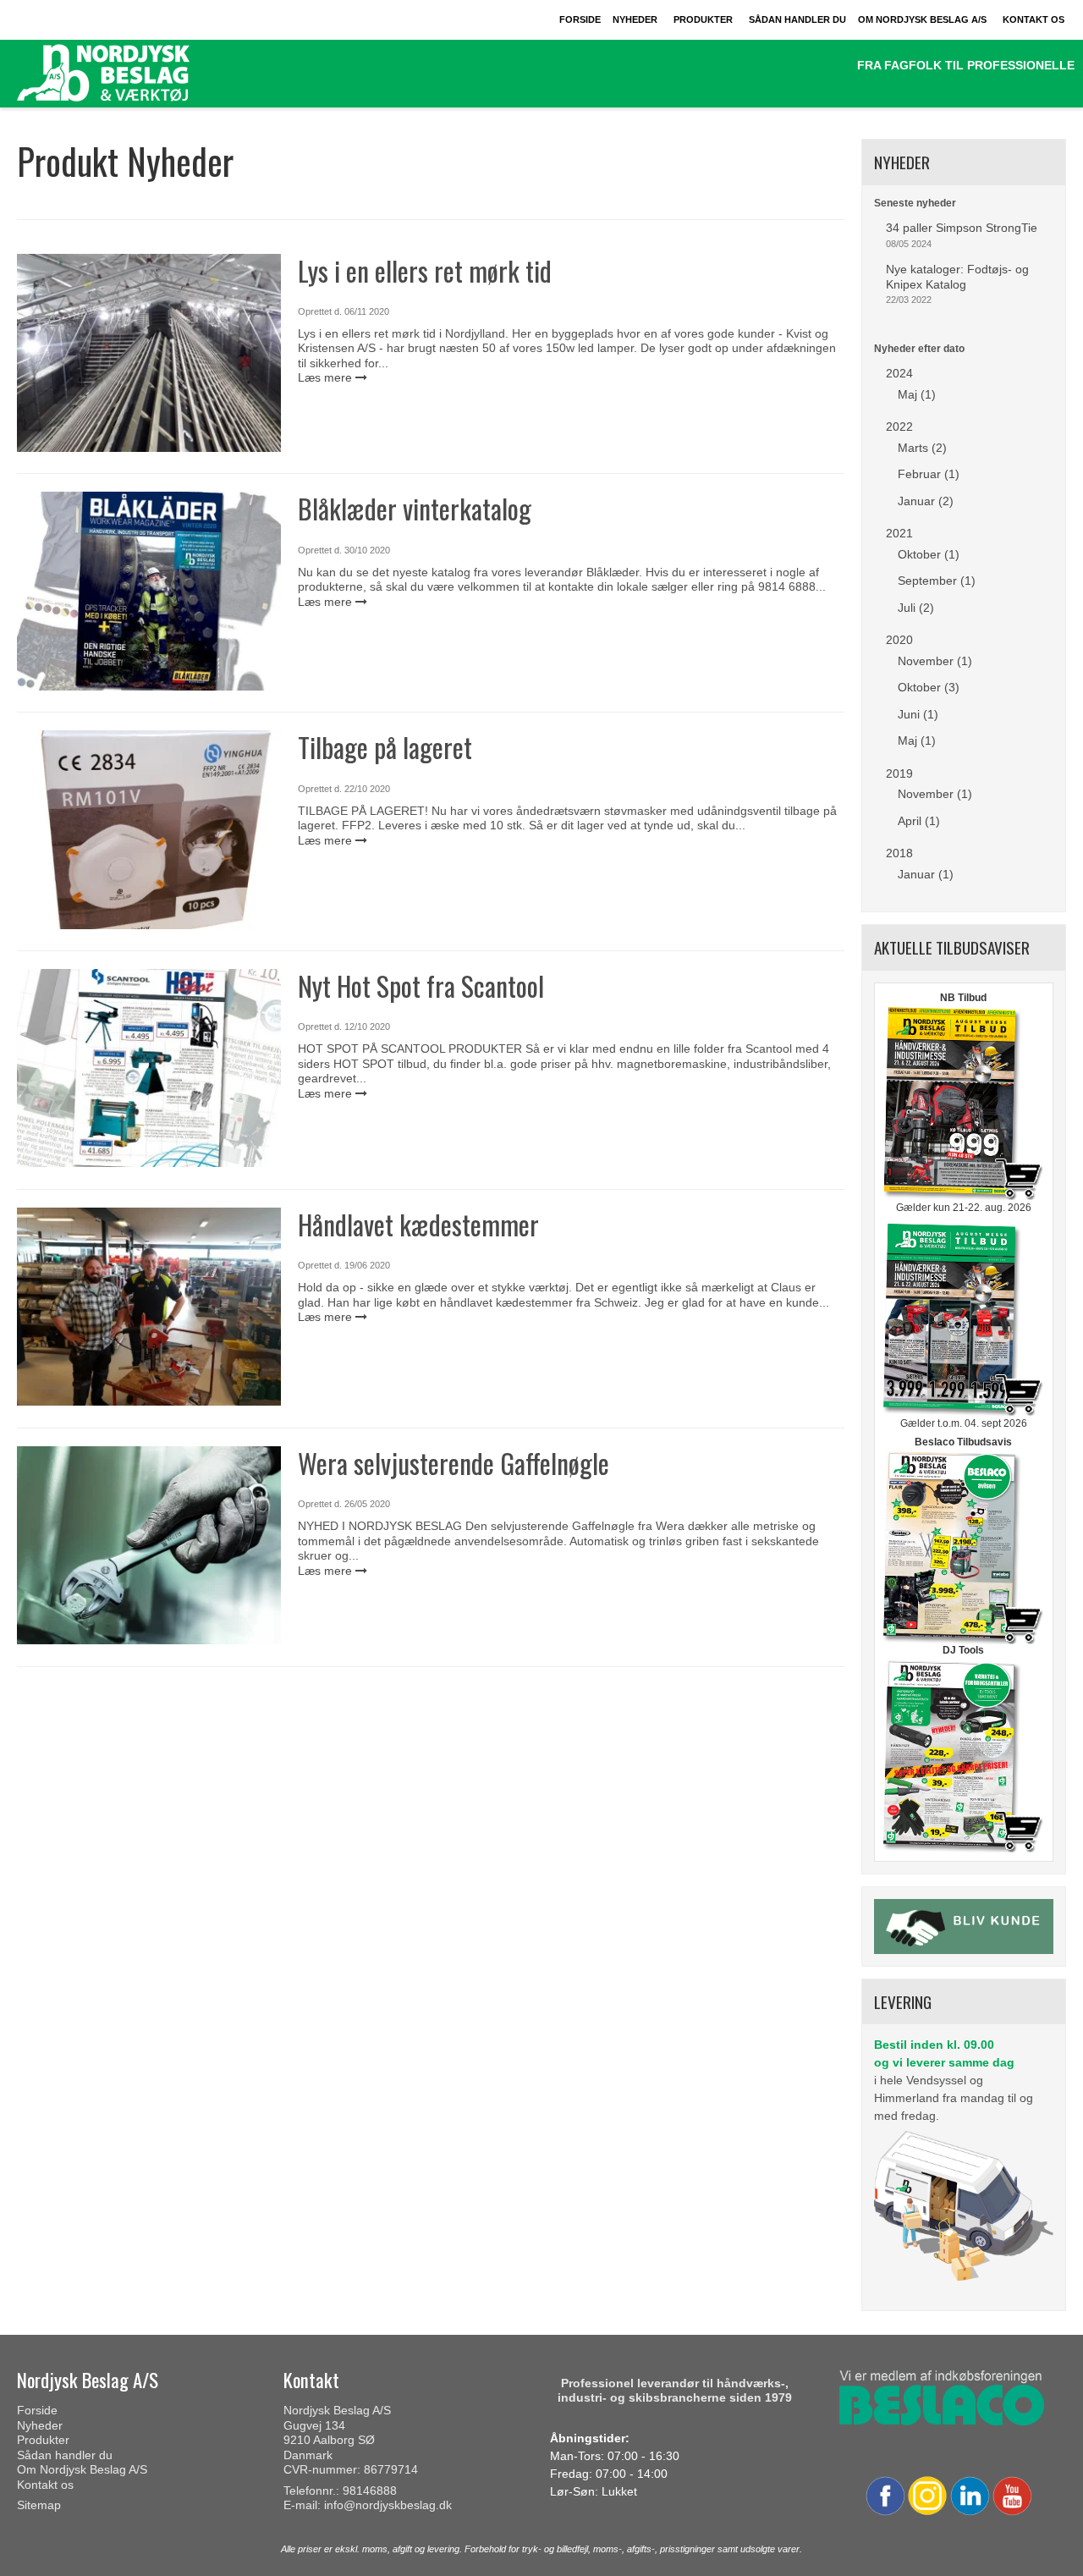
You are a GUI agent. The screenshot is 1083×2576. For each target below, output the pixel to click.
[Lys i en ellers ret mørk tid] (149, 353)
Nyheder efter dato (919, 349)
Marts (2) (922, 448)
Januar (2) (926, 501)
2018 (899, 853)
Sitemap (39, 2505)
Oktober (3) (929, 687)
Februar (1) (929, 474)
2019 (899, 773)
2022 (899, 427)
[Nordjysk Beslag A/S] (142, 74)
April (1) (919, 821)
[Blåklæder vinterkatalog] (149, 591)
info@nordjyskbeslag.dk (388, 2505)
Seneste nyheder (915, 203)
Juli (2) (916, 608)
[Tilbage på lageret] (149, 829)
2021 (899, 533)
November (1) (935, 661)
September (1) (937, 581)
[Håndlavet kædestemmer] (149, 1307)
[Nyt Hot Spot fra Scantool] (149, 1068)
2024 (899, 373)
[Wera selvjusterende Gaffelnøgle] (149, 1545)
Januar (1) (926, 874)
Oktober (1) (929, 554)
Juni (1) (918, 714)
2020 (899, 640)
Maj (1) (917, 394)
